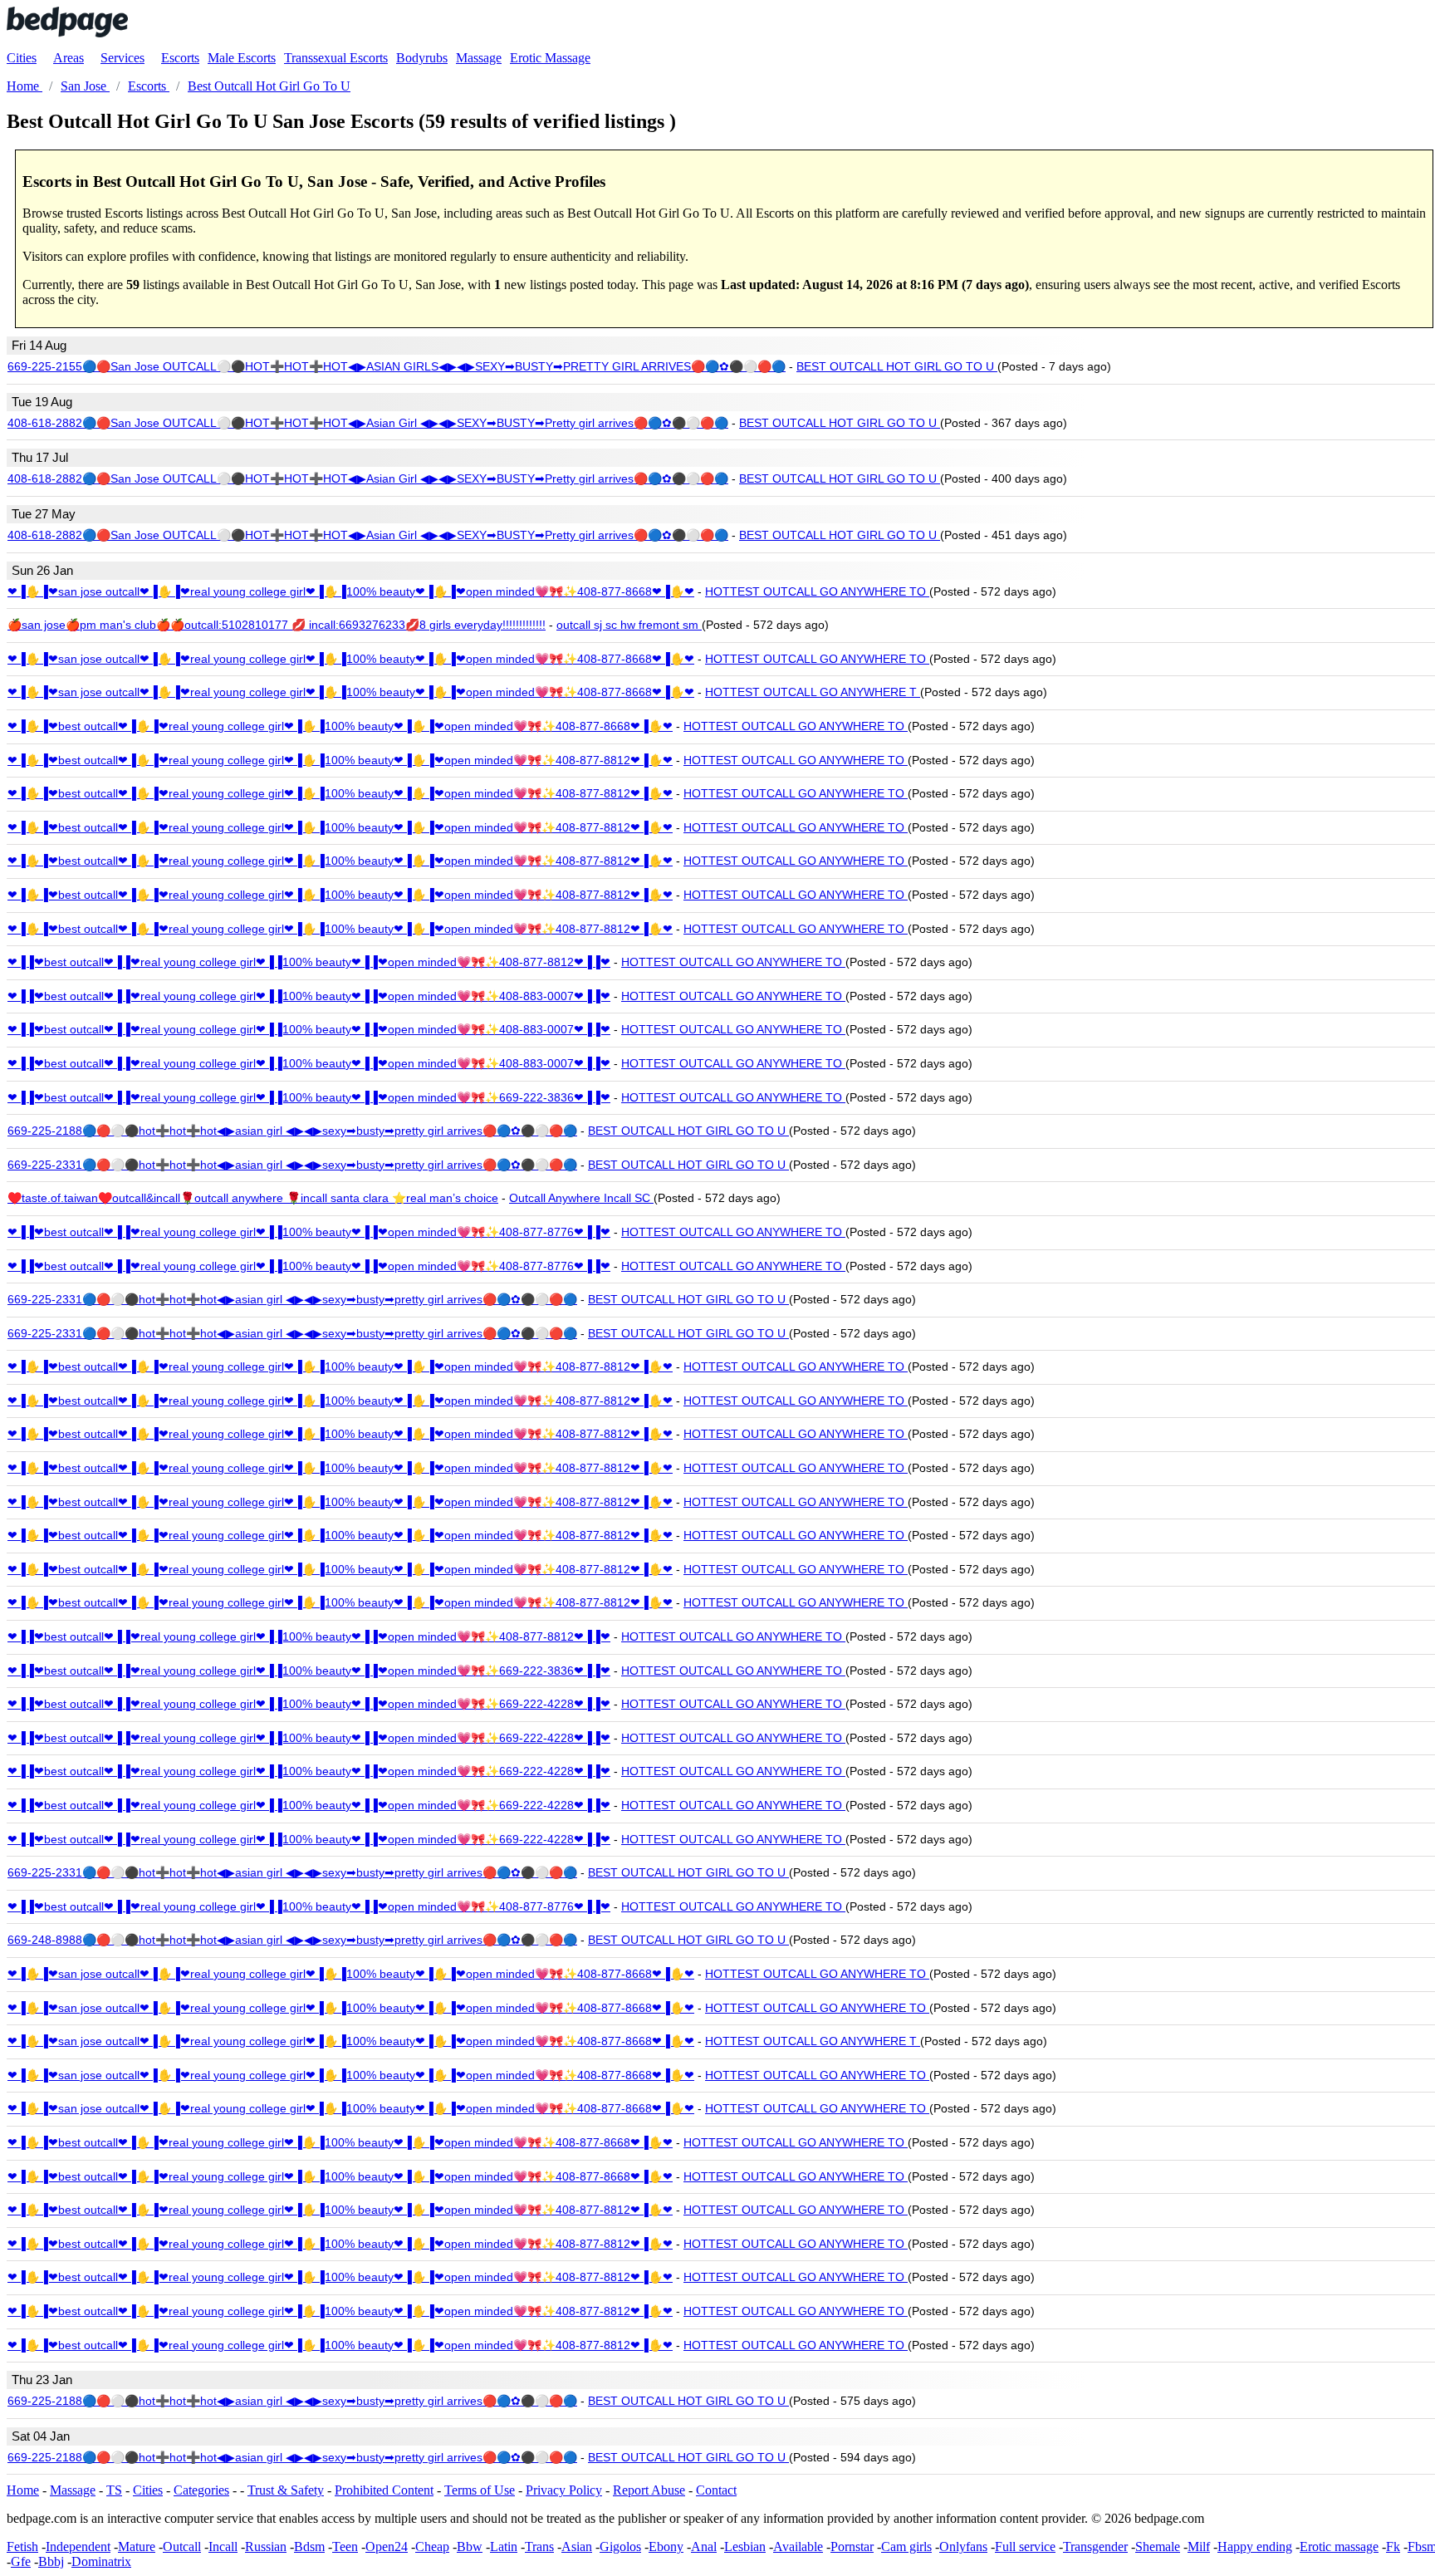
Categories (201, 2490)
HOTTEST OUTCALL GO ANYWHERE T (813, 692)
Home (23, 2490)
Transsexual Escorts (336, 58)
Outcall (182, 2547)
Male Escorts (242, 58)
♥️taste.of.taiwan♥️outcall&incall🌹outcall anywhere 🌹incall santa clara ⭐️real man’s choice (253, 1198)
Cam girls (906, 2547)
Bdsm (309, 2547)
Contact (716, 2490)
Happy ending (1255, 2547)
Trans (539, 2547)
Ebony (666, 2547)
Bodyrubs (422, 58)
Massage (479, 58)
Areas (69, 58)
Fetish (22, 2547)
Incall (223, 2547)
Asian (577, 2547)
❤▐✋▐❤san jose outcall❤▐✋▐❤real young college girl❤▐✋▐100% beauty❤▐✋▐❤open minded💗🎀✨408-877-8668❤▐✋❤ (351, 591)
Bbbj (51, 2561)
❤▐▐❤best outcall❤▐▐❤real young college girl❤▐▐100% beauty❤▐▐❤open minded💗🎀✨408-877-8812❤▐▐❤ (309, 962)
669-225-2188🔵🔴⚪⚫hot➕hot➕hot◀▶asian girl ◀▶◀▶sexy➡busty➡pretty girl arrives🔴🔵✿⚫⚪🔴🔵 (292, 1131)
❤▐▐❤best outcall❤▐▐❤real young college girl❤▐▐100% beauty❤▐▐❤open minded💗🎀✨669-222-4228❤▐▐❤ (309, 1704)
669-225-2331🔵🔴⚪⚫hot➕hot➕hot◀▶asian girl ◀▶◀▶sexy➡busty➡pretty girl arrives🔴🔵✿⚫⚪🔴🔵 (292, 1165)
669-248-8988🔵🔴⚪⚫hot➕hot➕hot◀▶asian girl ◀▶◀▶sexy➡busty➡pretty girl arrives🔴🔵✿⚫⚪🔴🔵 (292, 1940)
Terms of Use (480, 2490)
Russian (266, 2547)
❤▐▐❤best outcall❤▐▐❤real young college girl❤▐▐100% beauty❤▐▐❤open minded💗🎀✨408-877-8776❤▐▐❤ (309, 1232)
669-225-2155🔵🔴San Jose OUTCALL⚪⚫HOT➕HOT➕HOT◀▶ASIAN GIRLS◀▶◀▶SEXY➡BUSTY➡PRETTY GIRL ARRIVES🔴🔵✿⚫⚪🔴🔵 (397, 366)
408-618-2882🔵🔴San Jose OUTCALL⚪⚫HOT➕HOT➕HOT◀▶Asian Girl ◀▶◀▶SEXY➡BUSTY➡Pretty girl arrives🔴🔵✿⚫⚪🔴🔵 (368, 423)
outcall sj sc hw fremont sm (629, 625)
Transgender (1095, 2547)
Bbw (470, 2547)
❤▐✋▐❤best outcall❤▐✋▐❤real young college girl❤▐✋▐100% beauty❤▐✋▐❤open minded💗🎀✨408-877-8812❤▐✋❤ (340, 760)
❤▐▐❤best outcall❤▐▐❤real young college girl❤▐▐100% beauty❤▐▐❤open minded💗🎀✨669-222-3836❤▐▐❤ (309, 1097)
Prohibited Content (384, 2490)
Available (798, 2547)
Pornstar (852, 2547)
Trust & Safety (286, 2490)
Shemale (1158, 2547)
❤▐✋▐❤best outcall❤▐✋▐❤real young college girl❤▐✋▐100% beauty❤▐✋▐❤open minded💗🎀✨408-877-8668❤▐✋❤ (340, 726)
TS (114, 2490)
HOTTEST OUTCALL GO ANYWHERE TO (817, 591)
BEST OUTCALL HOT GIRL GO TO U (897, 366)
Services (122, 58)
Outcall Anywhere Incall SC (581, 1198)
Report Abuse (649, 2490)
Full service (1025, 2547)
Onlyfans (963, 2547)
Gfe (21, 2561)
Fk (1393, 2547)
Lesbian (745, 2547)
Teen (345, 2547)
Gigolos (620, 2547)
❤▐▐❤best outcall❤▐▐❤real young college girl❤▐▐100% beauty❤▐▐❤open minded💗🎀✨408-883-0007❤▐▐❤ (309, 996)
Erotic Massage (550, 58)
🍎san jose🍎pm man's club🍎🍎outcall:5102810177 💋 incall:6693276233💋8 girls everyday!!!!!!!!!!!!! (277, 625)
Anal (704, 2547)
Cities (22, 58)
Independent (78, 2547)
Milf (1199, 2547)
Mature (137, 2547)
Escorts (180, 58)
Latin (504, 2547)
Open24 (387, 2547)
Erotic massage (1339, 2547)
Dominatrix (101, 2561)
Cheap (432, 2547)
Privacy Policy (564, 2490)
